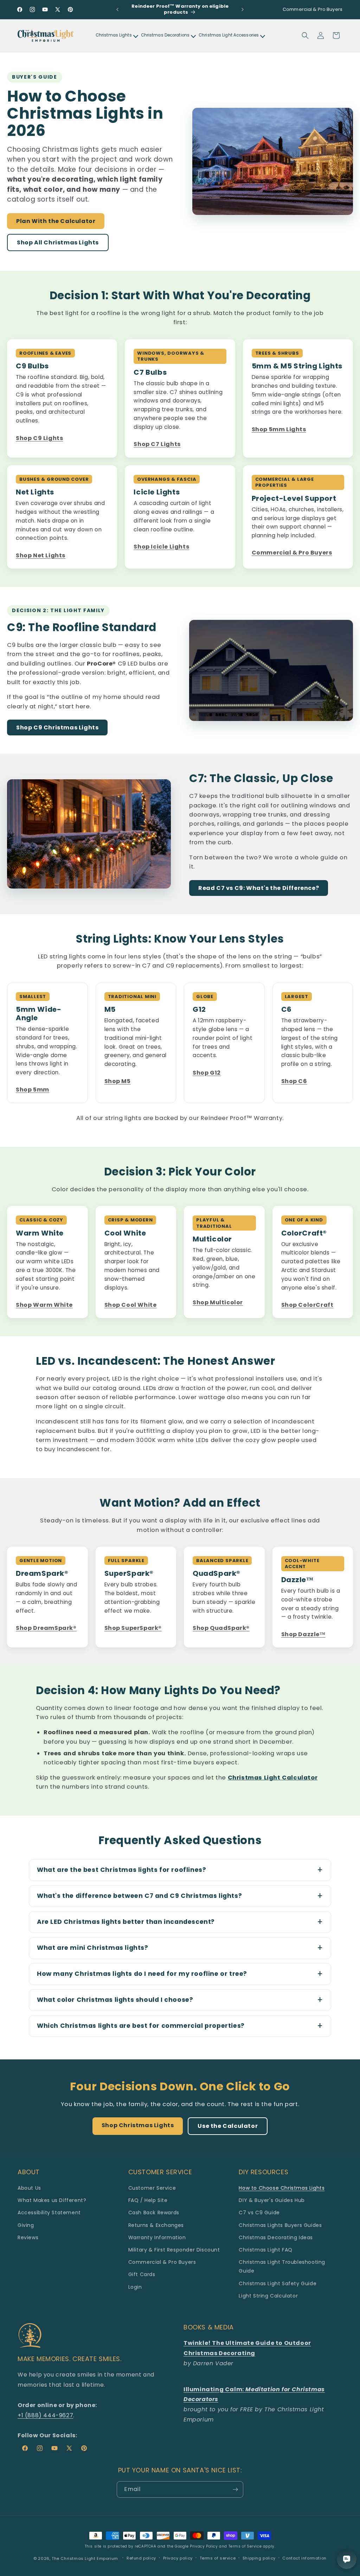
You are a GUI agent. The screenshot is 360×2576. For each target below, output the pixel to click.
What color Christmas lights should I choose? (115, 2000)
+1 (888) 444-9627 (45, 2415)
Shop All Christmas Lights (58, 242)
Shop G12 (207, 1073)
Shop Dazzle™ (303, 1634)
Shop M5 (118, 1081)
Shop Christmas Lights (138, 2125)
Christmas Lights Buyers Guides (280, 2225)
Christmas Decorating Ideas (276, 2237)
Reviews (28, 2237)
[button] (305, 35)
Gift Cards (142, 2274)
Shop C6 (294, 1081)
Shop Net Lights (41, 556)
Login (135, 2287)
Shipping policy (259, 2558)
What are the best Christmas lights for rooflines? (121, 1870)
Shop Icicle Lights (161, 547)
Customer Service (152, 2188)
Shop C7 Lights (157, 444)
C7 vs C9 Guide (259, 2213)
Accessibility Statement (49, 2213)
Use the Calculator (228, 2126)
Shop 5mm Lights (279, 430)
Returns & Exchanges (156, 2225)
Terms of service (218, 2558)
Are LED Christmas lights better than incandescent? (126, 1922)
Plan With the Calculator (56, 221)
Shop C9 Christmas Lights (57, 727)
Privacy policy (178, 2558)
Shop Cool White (131, 1305)
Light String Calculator (268, 2296)
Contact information (304, 2558)
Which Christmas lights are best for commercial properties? (141, 2026)
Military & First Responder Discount (174, 2250)
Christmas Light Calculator (273, 1778)
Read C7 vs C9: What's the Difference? (259, 888)
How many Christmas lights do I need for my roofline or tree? (142, 1974)
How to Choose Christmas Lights (282, 2188)
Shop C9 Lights (39, 438)
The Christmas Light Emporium (85, 2558)
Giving (26, 2225)
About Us (29, 2188)
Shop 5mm (33, 1090)
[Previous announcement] (117, 9)
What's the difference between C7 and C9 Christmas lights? (139, 1896)
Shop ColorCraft (307, 1305)
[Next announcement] (243, 9)
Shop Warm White (44, 1305)
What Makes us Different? (52, 2200)
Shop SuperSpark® (133, 1628)
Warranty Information (157, 2237)
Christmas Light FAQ (265, 2250)
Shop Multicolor (218, 1303)
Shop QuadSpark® (221, 1628)
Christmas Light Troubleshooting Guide (282, 2266)
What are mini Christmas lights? (93, 1948)
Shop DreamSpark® (46, 1628)
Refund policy (141, 2558)
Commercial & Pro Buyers (292, 553)
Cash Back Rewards (154, 2213)
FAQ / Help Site (148, 2200)
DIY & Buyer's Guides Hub (272, 2200)
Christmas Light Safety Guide (278, 2283)
